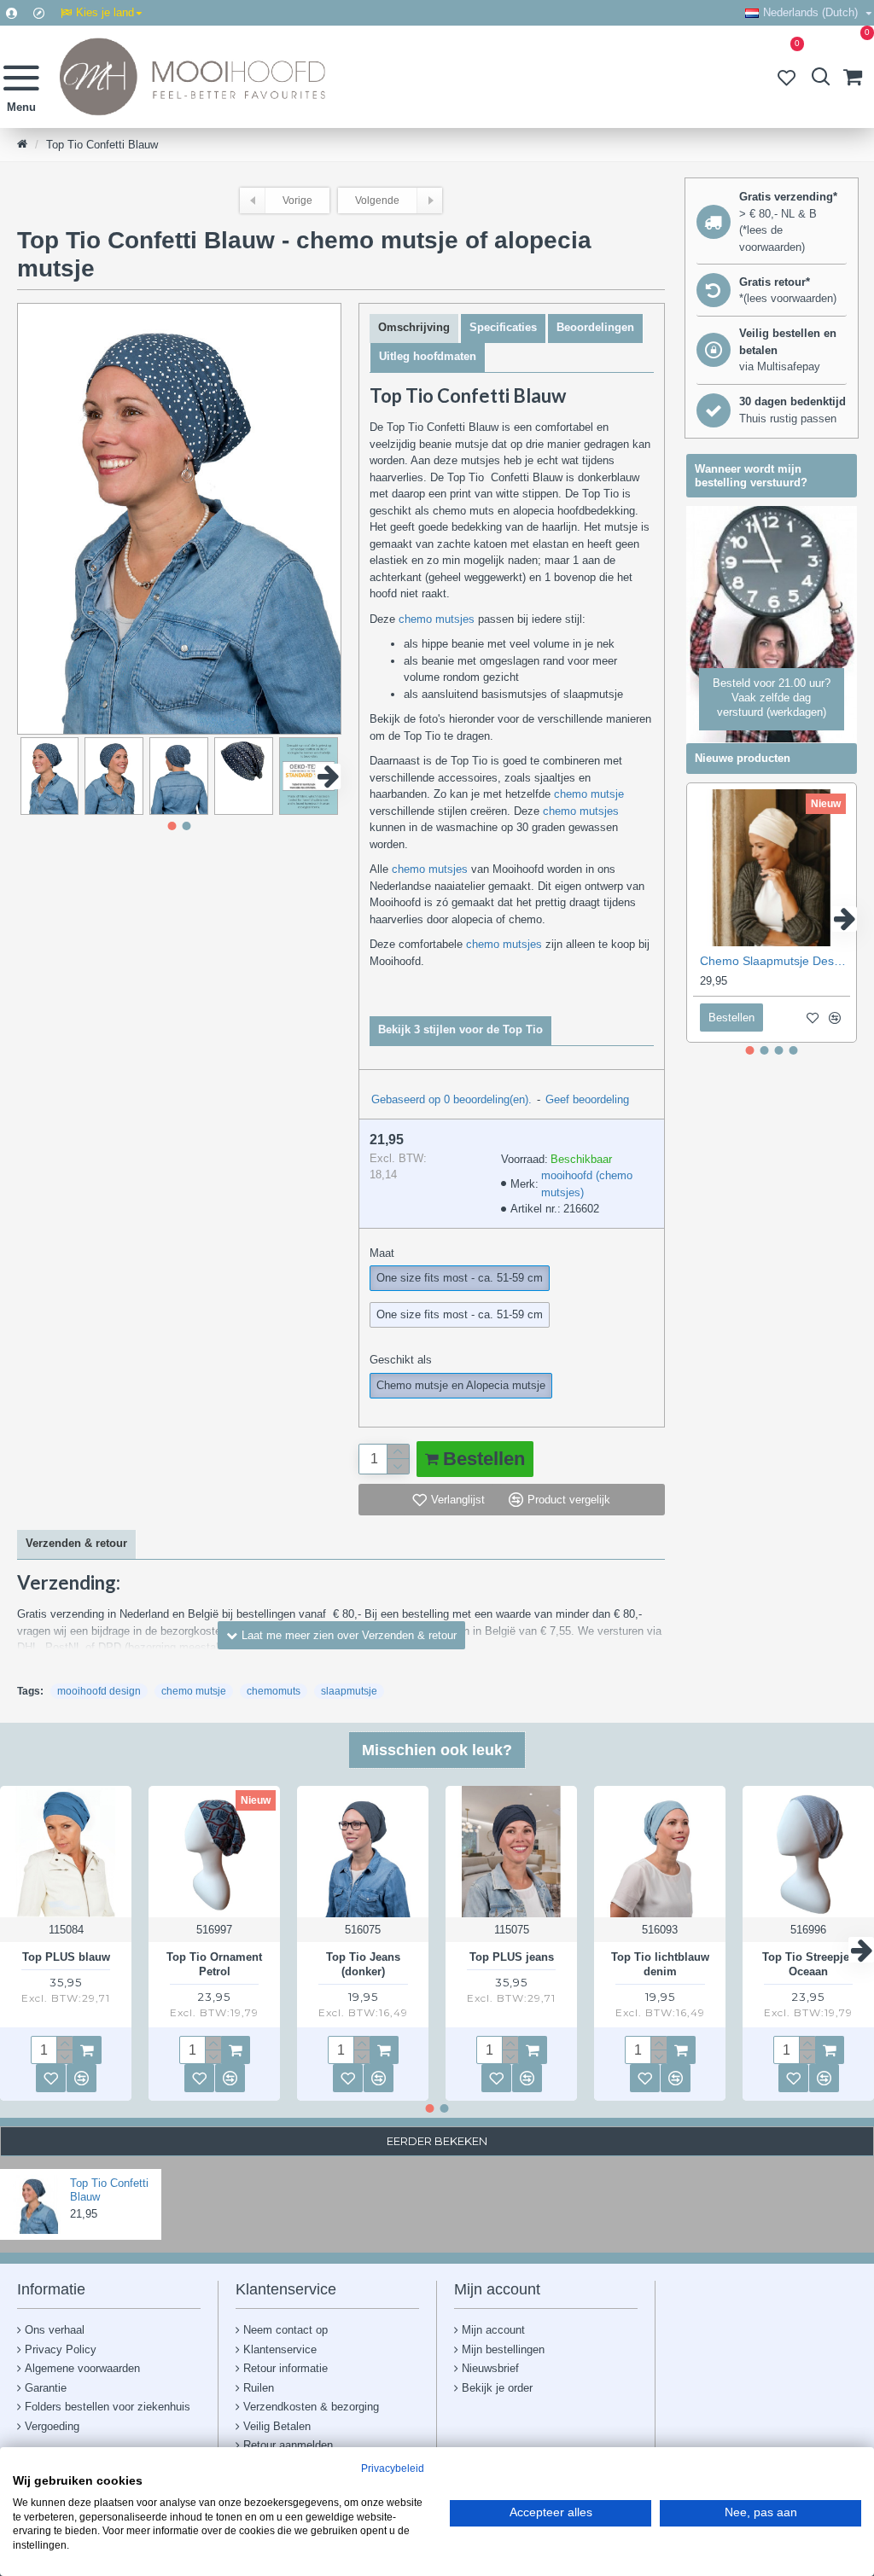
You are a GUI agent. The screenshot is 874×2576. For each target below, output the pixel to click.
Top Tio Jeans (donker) (363, 1964)
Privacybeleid (393, 2468)
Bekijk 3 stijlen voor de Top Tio (460, 1029)
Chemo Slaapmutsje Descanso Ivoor (775, 961)
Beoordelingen (595, 327)
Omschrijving (414, 327)
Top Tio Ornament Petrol (214, 1964)
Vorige (297, 201)
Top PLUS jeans (512, 1957)
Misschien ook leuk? (437, 1750)
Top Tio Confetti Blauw (109, 2190)
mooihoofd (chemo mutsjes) (587, 1184)
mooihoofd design (99, 1691)
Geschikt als (401, 1360)
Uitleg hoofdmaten (428, 356)
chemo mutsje (589, 794)
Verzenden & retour (76, 1543)
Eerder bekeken (437, 2141)
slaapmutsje (349, 1691)
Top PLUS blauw (66, 1957)
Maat (382, 1253)
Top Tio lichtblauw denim (660, 1964)
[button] (30, 776)
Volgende (377, 201)
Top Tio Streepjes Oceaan (809, 1964)
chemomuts (274, 1691)
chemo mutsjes (437, 619)
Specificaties (503, 327)
